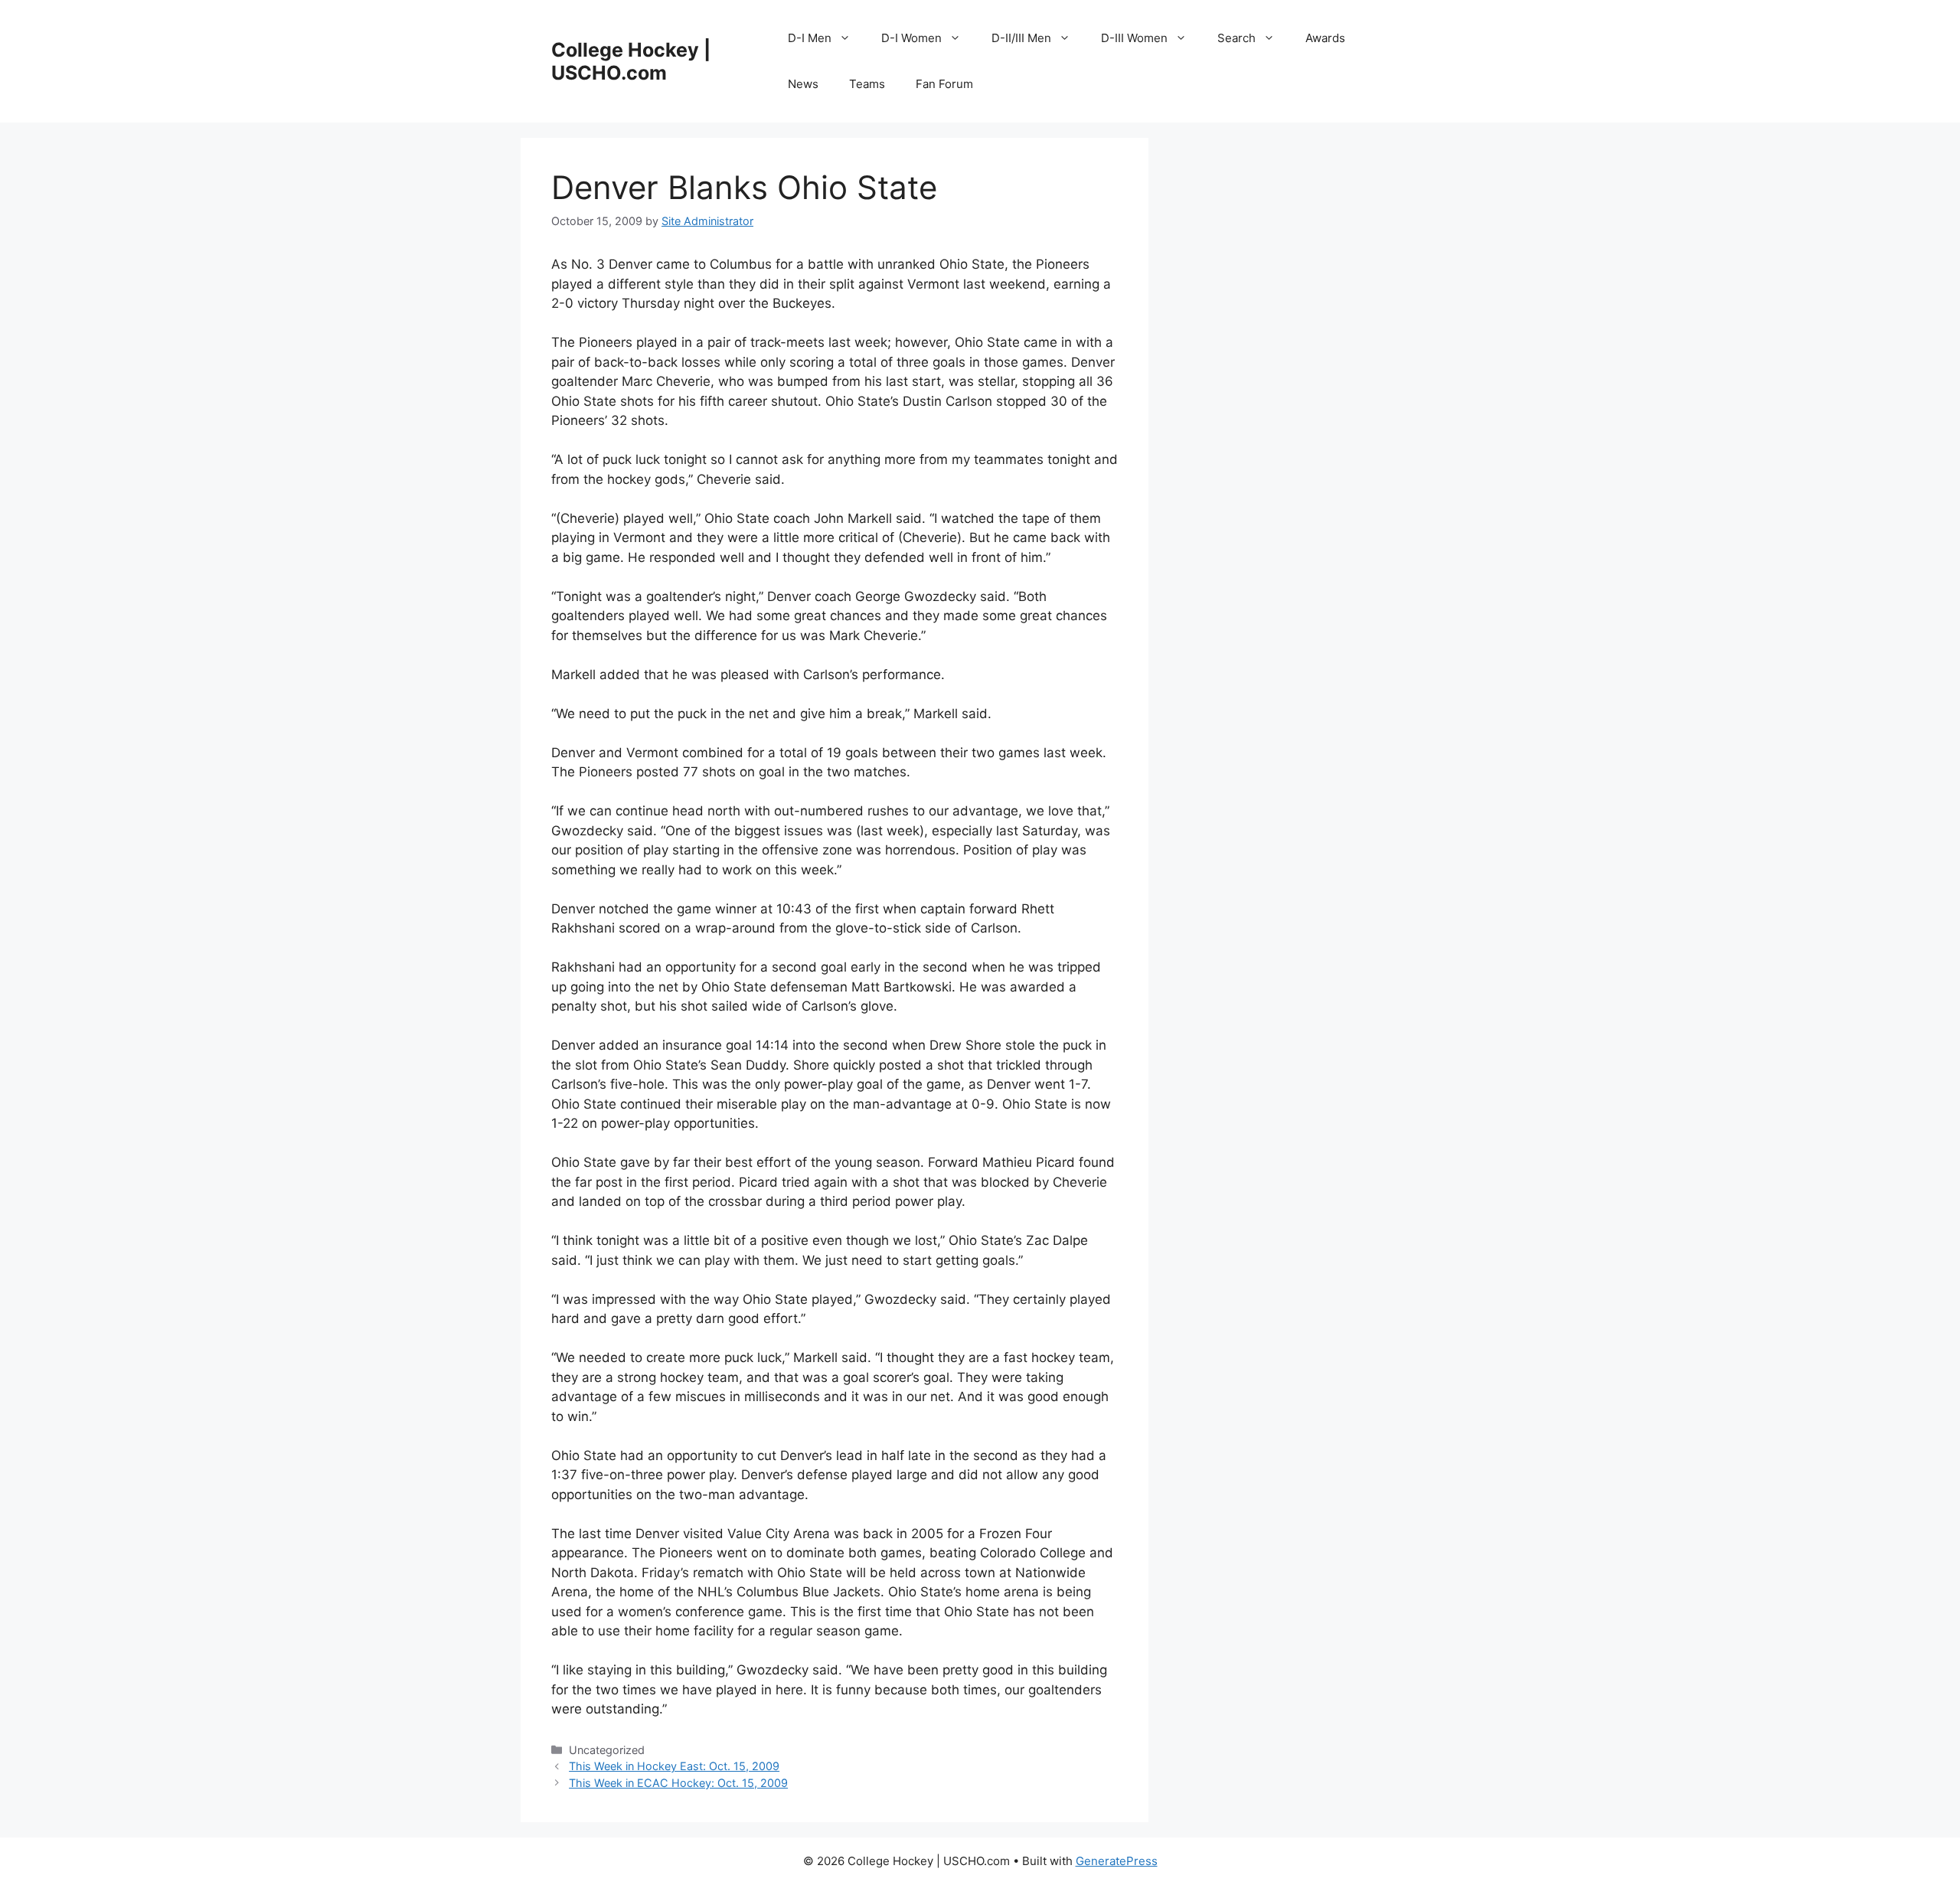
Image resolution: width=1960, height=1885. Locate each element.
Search (1236, 38)
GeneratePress (1117, 1861)
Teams (867, 84)
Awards (1325, 38)
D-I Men (810, 38)
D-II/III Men (1021, 38)
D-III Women (1134, 38)
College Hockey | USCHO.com (631, 61)
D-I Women (911, 38)
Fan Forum (944, 84)
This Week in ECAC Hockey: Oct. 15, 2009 (678, 1783)
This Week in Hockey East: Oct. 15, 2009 (674, 1766)
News (803, 84)
